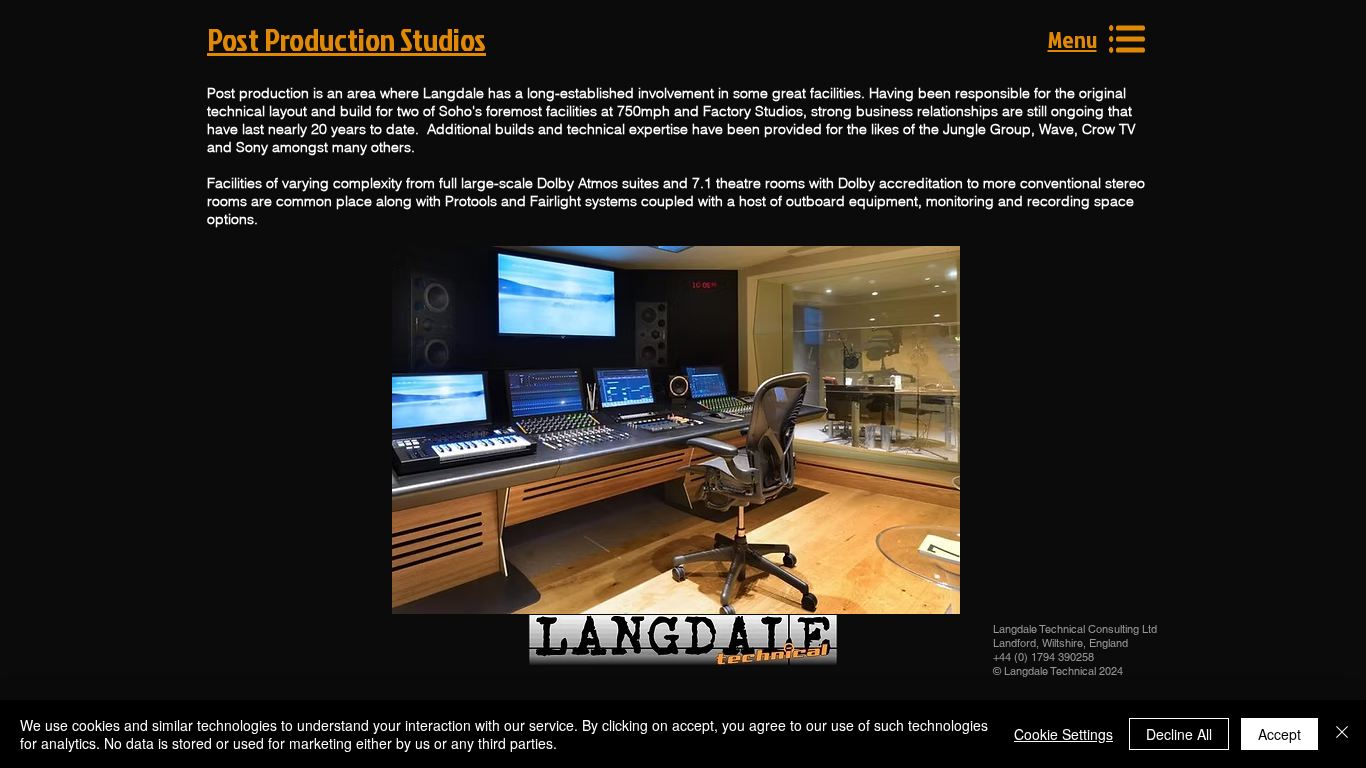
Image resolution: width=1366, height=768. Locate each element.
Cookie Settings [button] (1063, 734)
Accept (1279, 734)
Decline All (1179, 734)
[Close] (1342, 734)
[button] (1072, 39)
